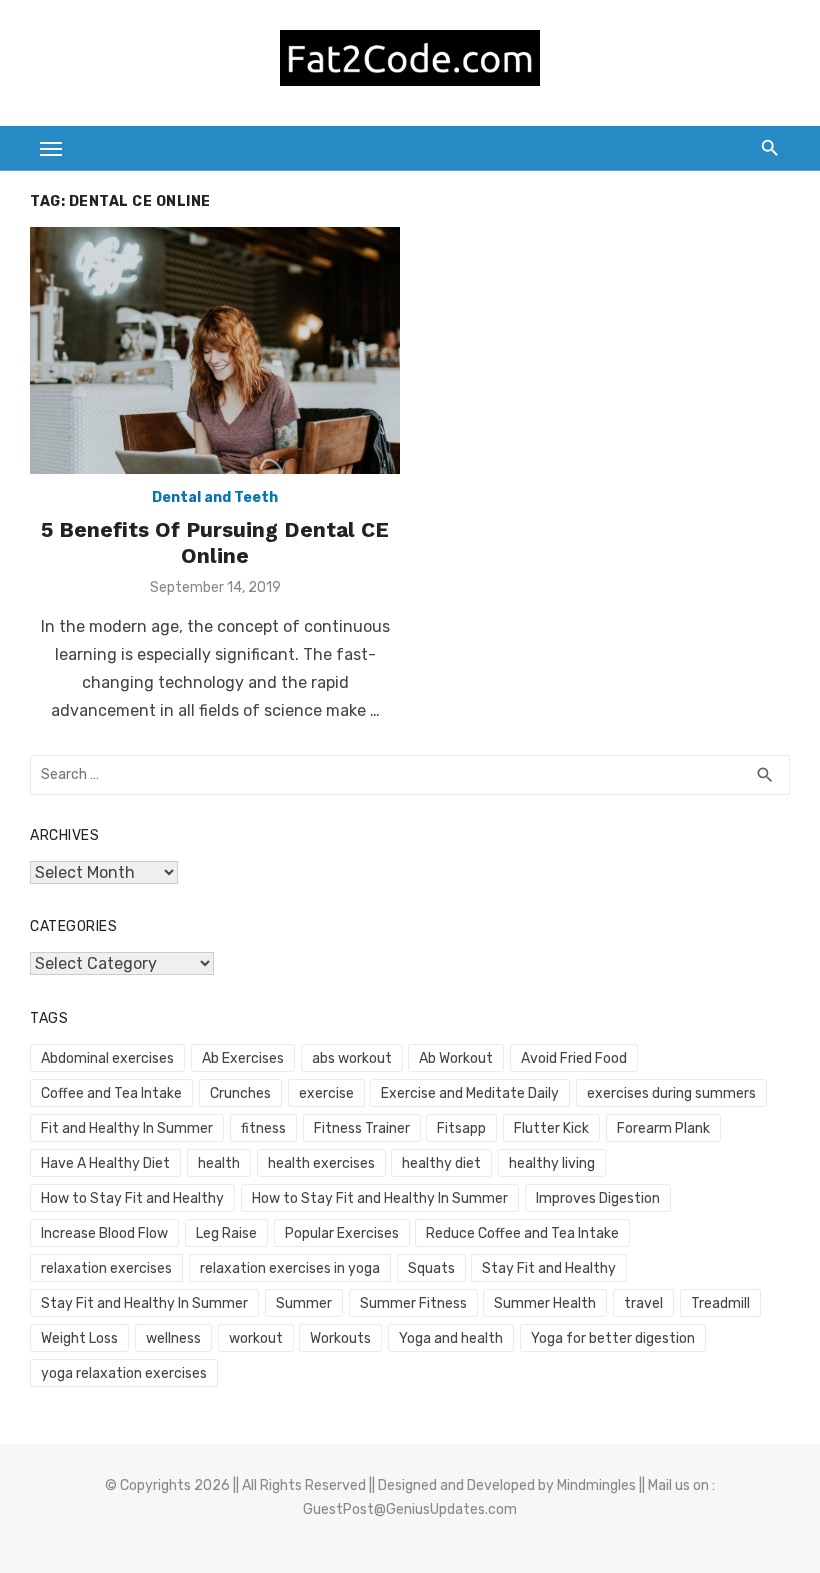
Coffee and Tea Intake (111, 1093)
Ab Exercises (243, 1058)
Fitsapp (461, 1128)
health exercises (321, 1163)
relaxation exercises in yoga (290, 1268)
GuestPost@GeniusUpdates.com (410, 1509)
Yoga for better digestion (613, 1338)
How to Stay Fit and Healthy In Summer (380, 1198)
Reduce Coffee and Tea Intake (522, 1233)
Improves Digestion (598, 1198)
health (219, 1163)
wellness (173, 1338)
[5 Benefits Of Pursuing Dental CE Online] (215, 350)
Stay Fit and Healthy (549, 1268)
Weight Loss (79, 1338)
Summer (304, 1303)
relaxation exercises (106, 1268)
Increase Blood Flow (104, 1233)
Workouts (340, 1338)
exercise (326, 1093)
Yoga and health (451, 1338)
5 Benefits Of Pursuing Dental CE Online (215, 542)
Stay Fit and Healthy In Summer (144, 1303)
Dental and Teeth (215, 497)
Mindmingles (596, 1485)
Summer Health (545, 1303)
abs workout (352, 1058)
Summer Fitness (413, 1303)
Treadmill (720, 1303)
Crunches (240, 1093)
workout (256, 1338)
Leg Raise (226, 1233)
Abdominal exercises (107, 1058)
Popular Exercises (342, 1233)
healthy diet (441, 1163)
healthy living (552, 1163)
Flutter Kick (551, 1128)
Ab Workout (456, 1058)
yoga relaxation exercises (124, 1373)
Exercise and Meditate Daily (470, 1093)
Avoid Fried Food (574, 1058)
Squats (431, 1268)
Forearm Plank (663, 1128)
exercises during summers (671, 1093)
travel (643, 1303)
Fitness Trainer (362, 1128)
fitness (263, 1128)
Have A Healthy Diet (105, 1163)
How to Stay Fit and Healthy (132, 1198)
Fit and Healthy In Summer (127, 1128)
